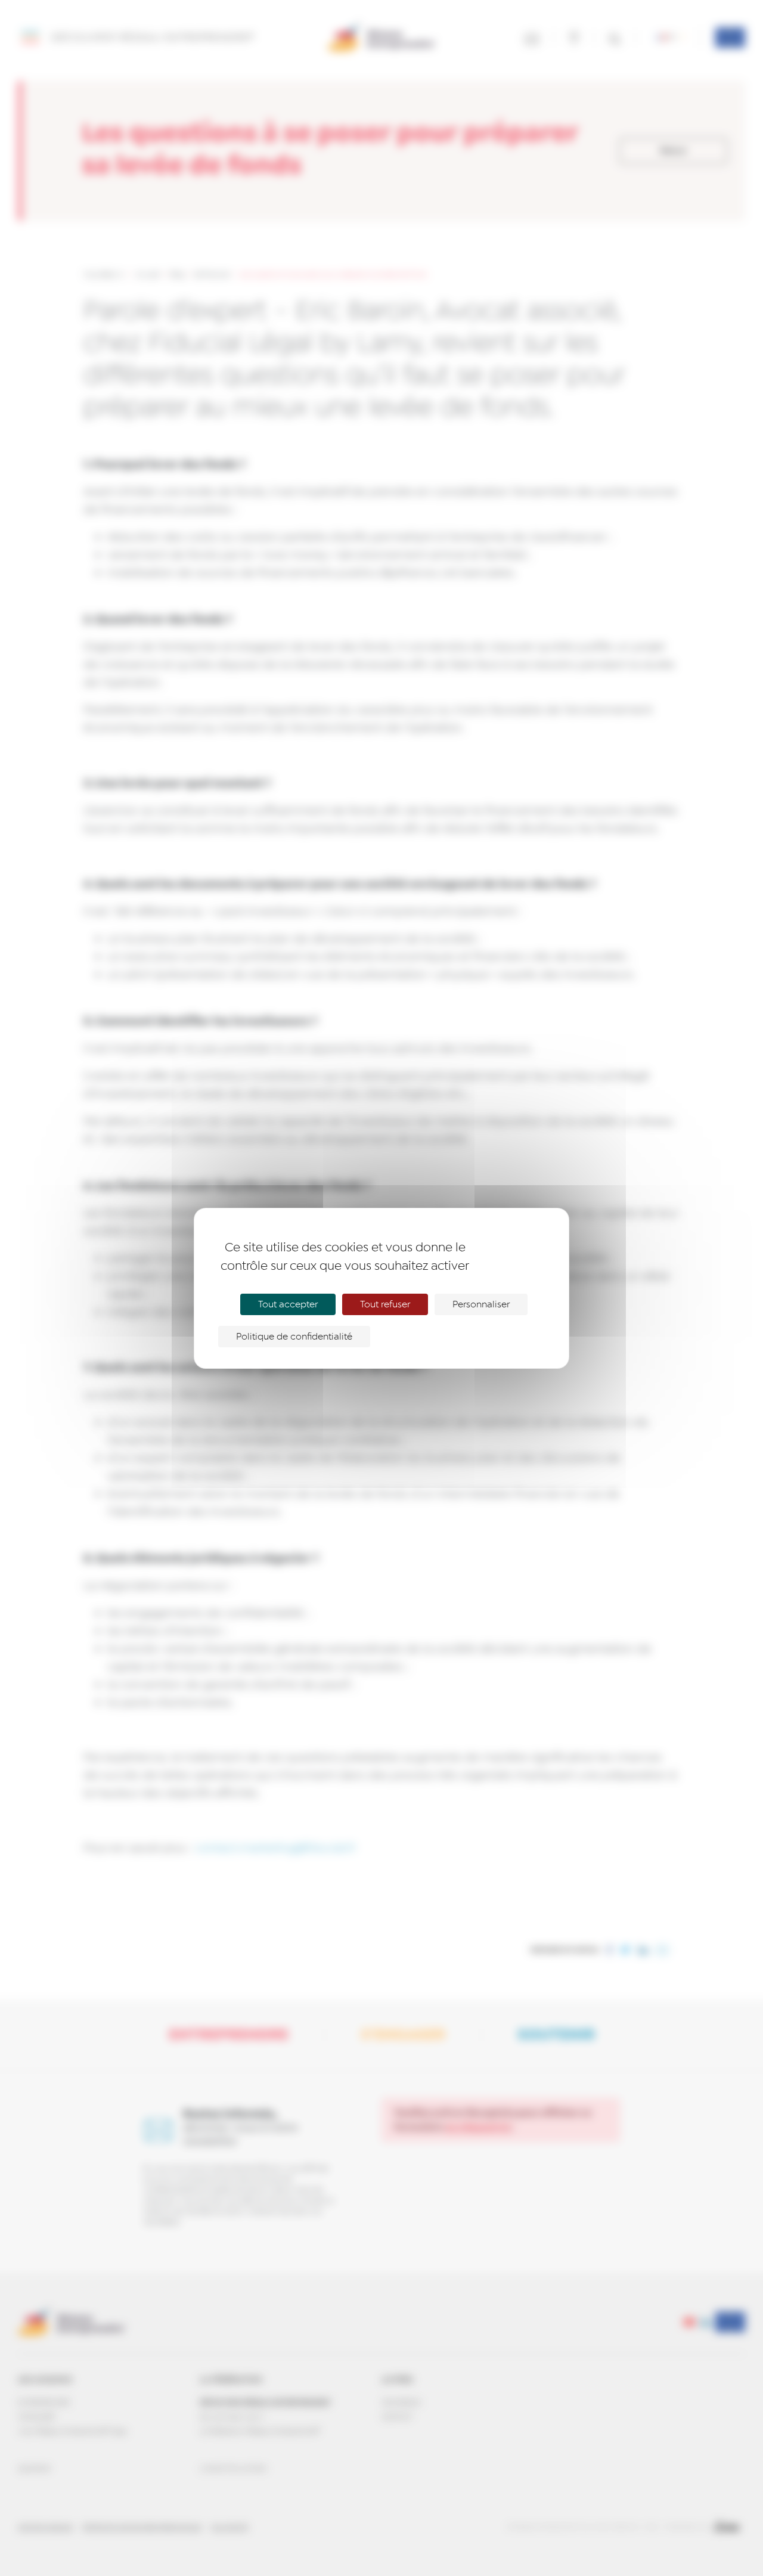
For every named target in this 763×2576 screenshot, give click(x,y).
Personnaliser (481, 1304)
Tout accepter (288, 1304)
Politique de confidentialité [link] (294, 1337)
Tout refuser (385, 1304)
